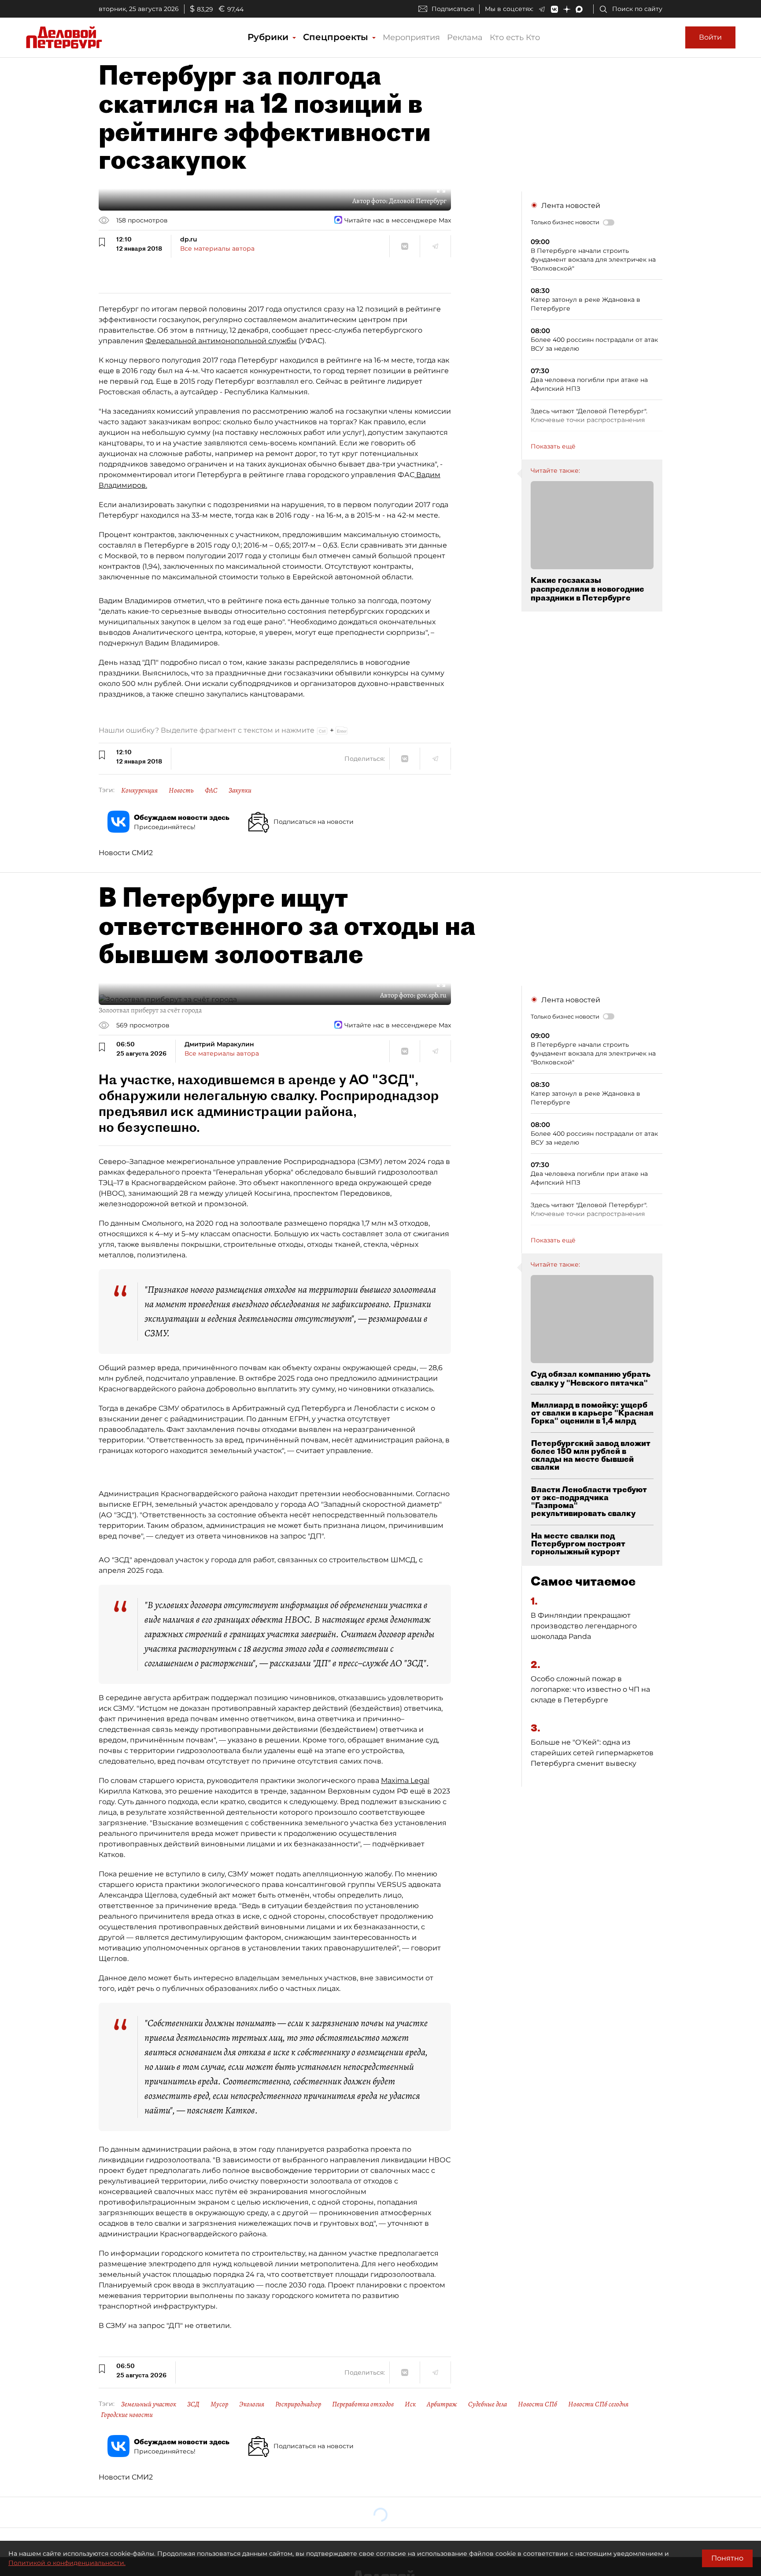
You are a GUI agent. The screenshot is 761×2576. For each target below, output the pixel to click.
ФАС (211, 790)
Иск (410, 2404)
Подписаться (453, 9)
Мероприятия (411, 37)
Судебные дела (488, 2404)
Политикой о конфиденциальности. (67, 2563)
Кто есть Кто (515, 37)
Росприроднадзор (298, 2404)
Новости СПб (538, 2404)
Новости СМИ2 (126, 853)
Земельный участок (149, 2404)
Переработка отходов (363, 2404)
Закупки (240, 790)
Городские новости (127, 2415)
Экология (252, 2404)
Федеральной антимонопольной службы (221, 341)
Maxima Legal (405, 1781)
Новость (181, 790)
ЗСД (193, 2404)
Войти (710, 37)
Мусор (219, 2404)
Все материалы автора (217, 248)
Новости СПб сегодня (598, 2404)
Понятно (727, 2558)
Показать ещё (553, 446)
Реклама (465, 37)
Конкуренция (139, 790)
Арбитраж (442, 2404)
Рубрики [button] (269, 37)
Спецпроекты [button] (337, 37)
